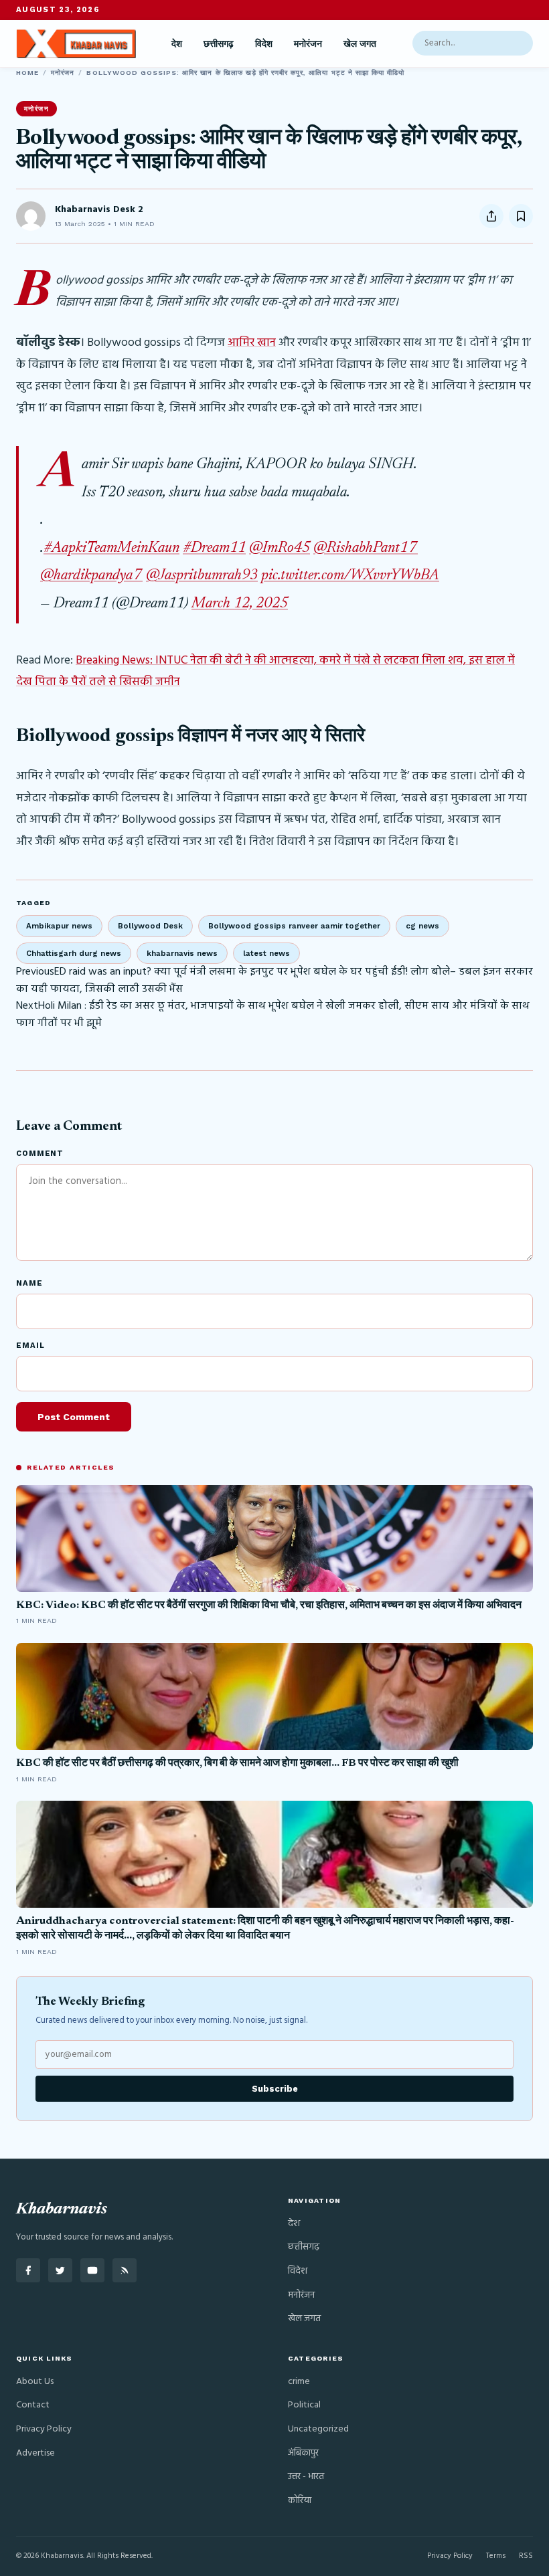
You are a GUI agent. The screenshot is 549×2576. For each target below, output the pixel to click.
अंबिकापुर (303, 2453)
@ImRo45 (280, 549)
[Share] (491, 216)
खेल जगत (360, 43)
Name (29, 1283)
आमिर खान (252, 343)
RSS (526, 2556)
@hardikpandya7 (91, 576)
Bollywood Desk (150, 926)
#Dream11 (214, 549)
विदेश (264, 43)
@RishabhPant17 (366, 549)
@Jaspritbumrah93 (202, 576)
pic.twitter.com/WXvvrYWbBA (350, 576)
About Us (35, 2382)
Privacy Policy (44, 2429)
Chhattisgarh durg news (74, 953)
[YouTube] (92, 2270)
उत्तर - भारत (306, 2477)
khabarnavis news (182, 953)
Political (304, 2405)
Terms (496, 2556)
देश (177, 43)
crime (299, 2382)
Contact (33, 2405)
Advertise (35, 2453)
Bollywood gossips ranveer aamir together (294, 926)
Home (27, 73)
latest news (266, 953)
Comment (40, 1154)
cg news (422, 926)
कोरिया (300, 2501)
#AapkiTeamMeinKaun (111, 549)
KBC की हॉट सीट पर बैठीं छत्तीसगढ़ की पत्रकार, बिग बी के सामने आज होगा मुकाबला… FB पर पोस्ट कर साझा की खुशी (237, 1763)
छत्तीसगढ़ (219, 43)
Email (30, 1346)
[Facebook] (28, 2270)
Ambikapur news (59, 926)
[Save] (521, 216)
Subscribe (275, 2089)
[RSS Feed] (125, 2270)
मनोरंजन (308, 43)
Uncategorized (318, 2429)
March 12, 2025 (240, 604)
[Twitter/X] (60, 2270)
